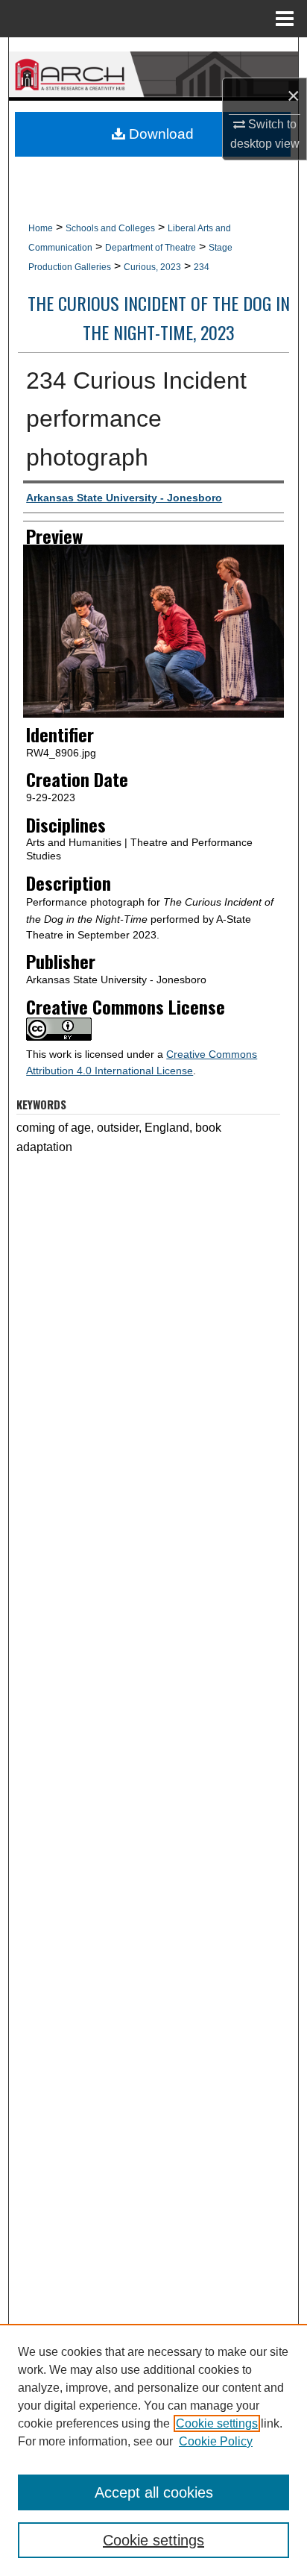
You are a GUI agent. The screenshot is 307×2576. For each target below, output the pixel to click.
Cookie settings (217, 2423)
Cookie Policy (216, 2441)
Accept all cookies (154, 2492)
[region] (153, 2450)
